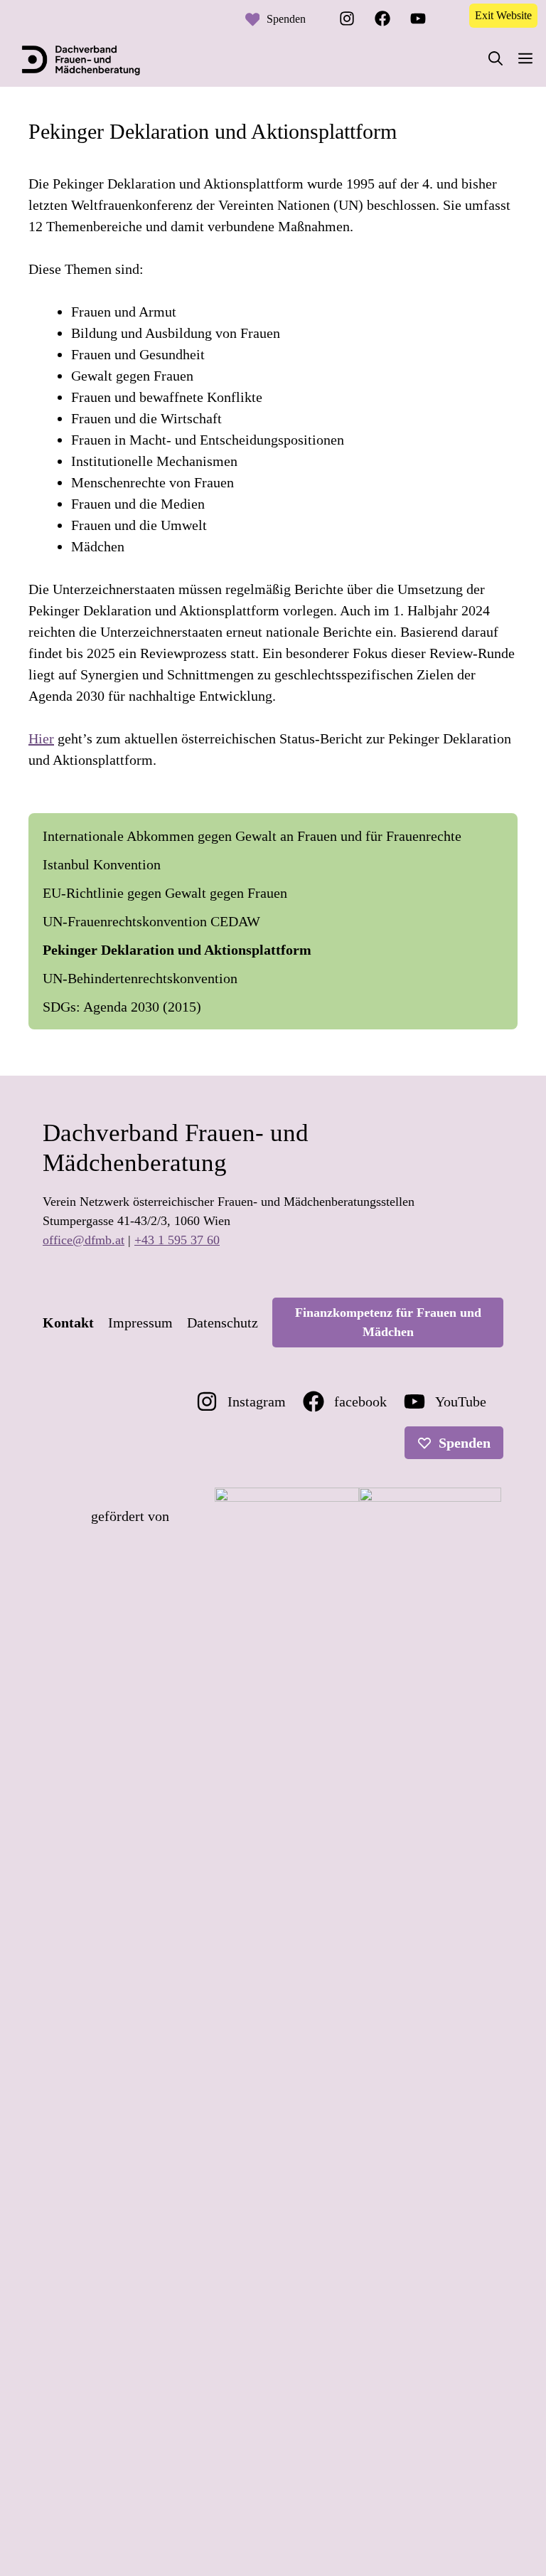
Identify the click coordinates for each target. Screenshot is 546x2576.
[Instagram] (347, 18)
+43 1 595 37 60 (177, 1240)
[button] (496, 59)
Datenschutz (223, 1323)
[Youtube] (418, 18)
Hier (41, 738)
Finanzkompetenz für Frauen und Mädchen (388, 1322)
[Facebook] (382, 18)
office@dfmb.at (84, 1240)
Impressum (140, 1323)
